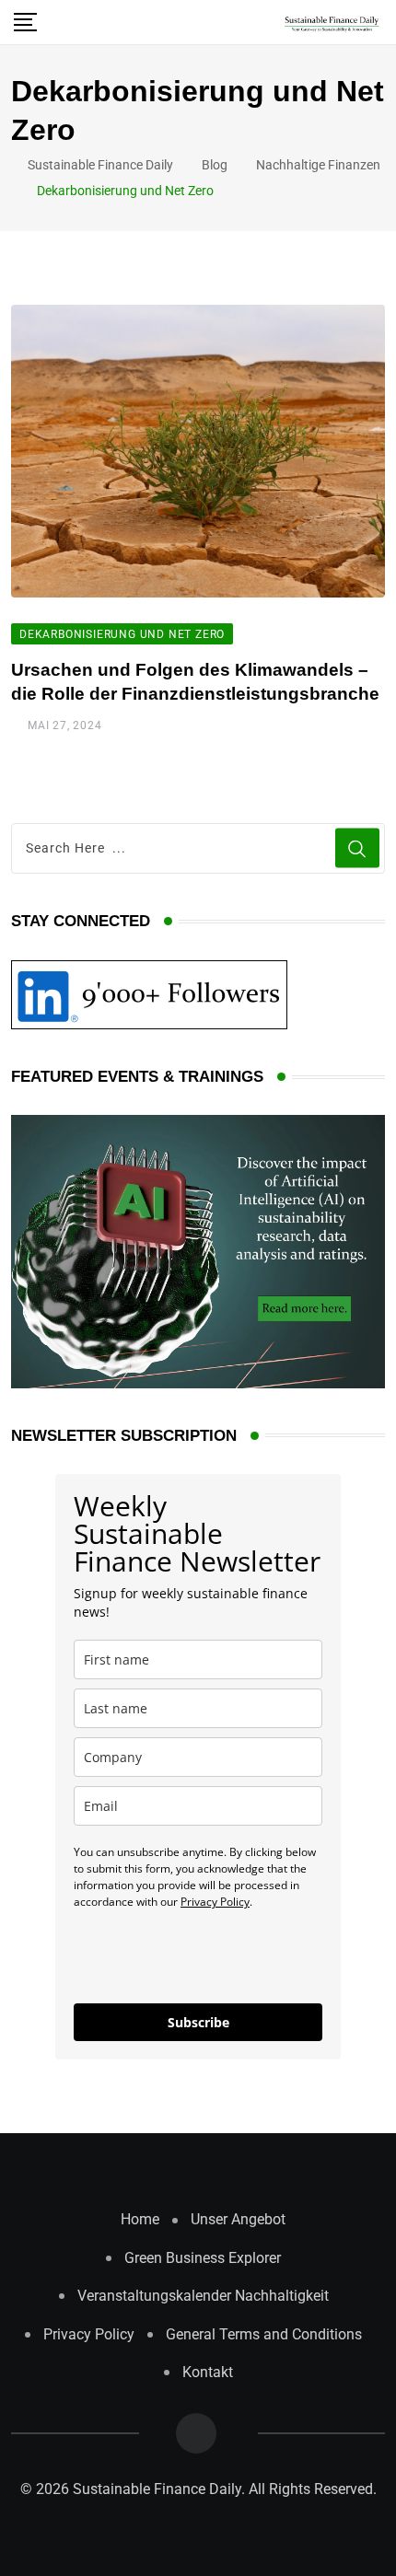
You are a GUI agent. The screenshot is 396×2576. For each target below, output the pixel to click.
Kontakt (208, 2372)
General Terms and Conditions (264, 2334)
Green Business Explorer (203, 2258)
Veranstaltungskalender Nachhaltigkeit (203, 2296)
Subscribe (198, 2022)
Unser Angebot (238, 2219)
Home (140, 2219)
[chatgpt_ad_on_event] (198, 1251)
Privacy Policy (215, 1902)
